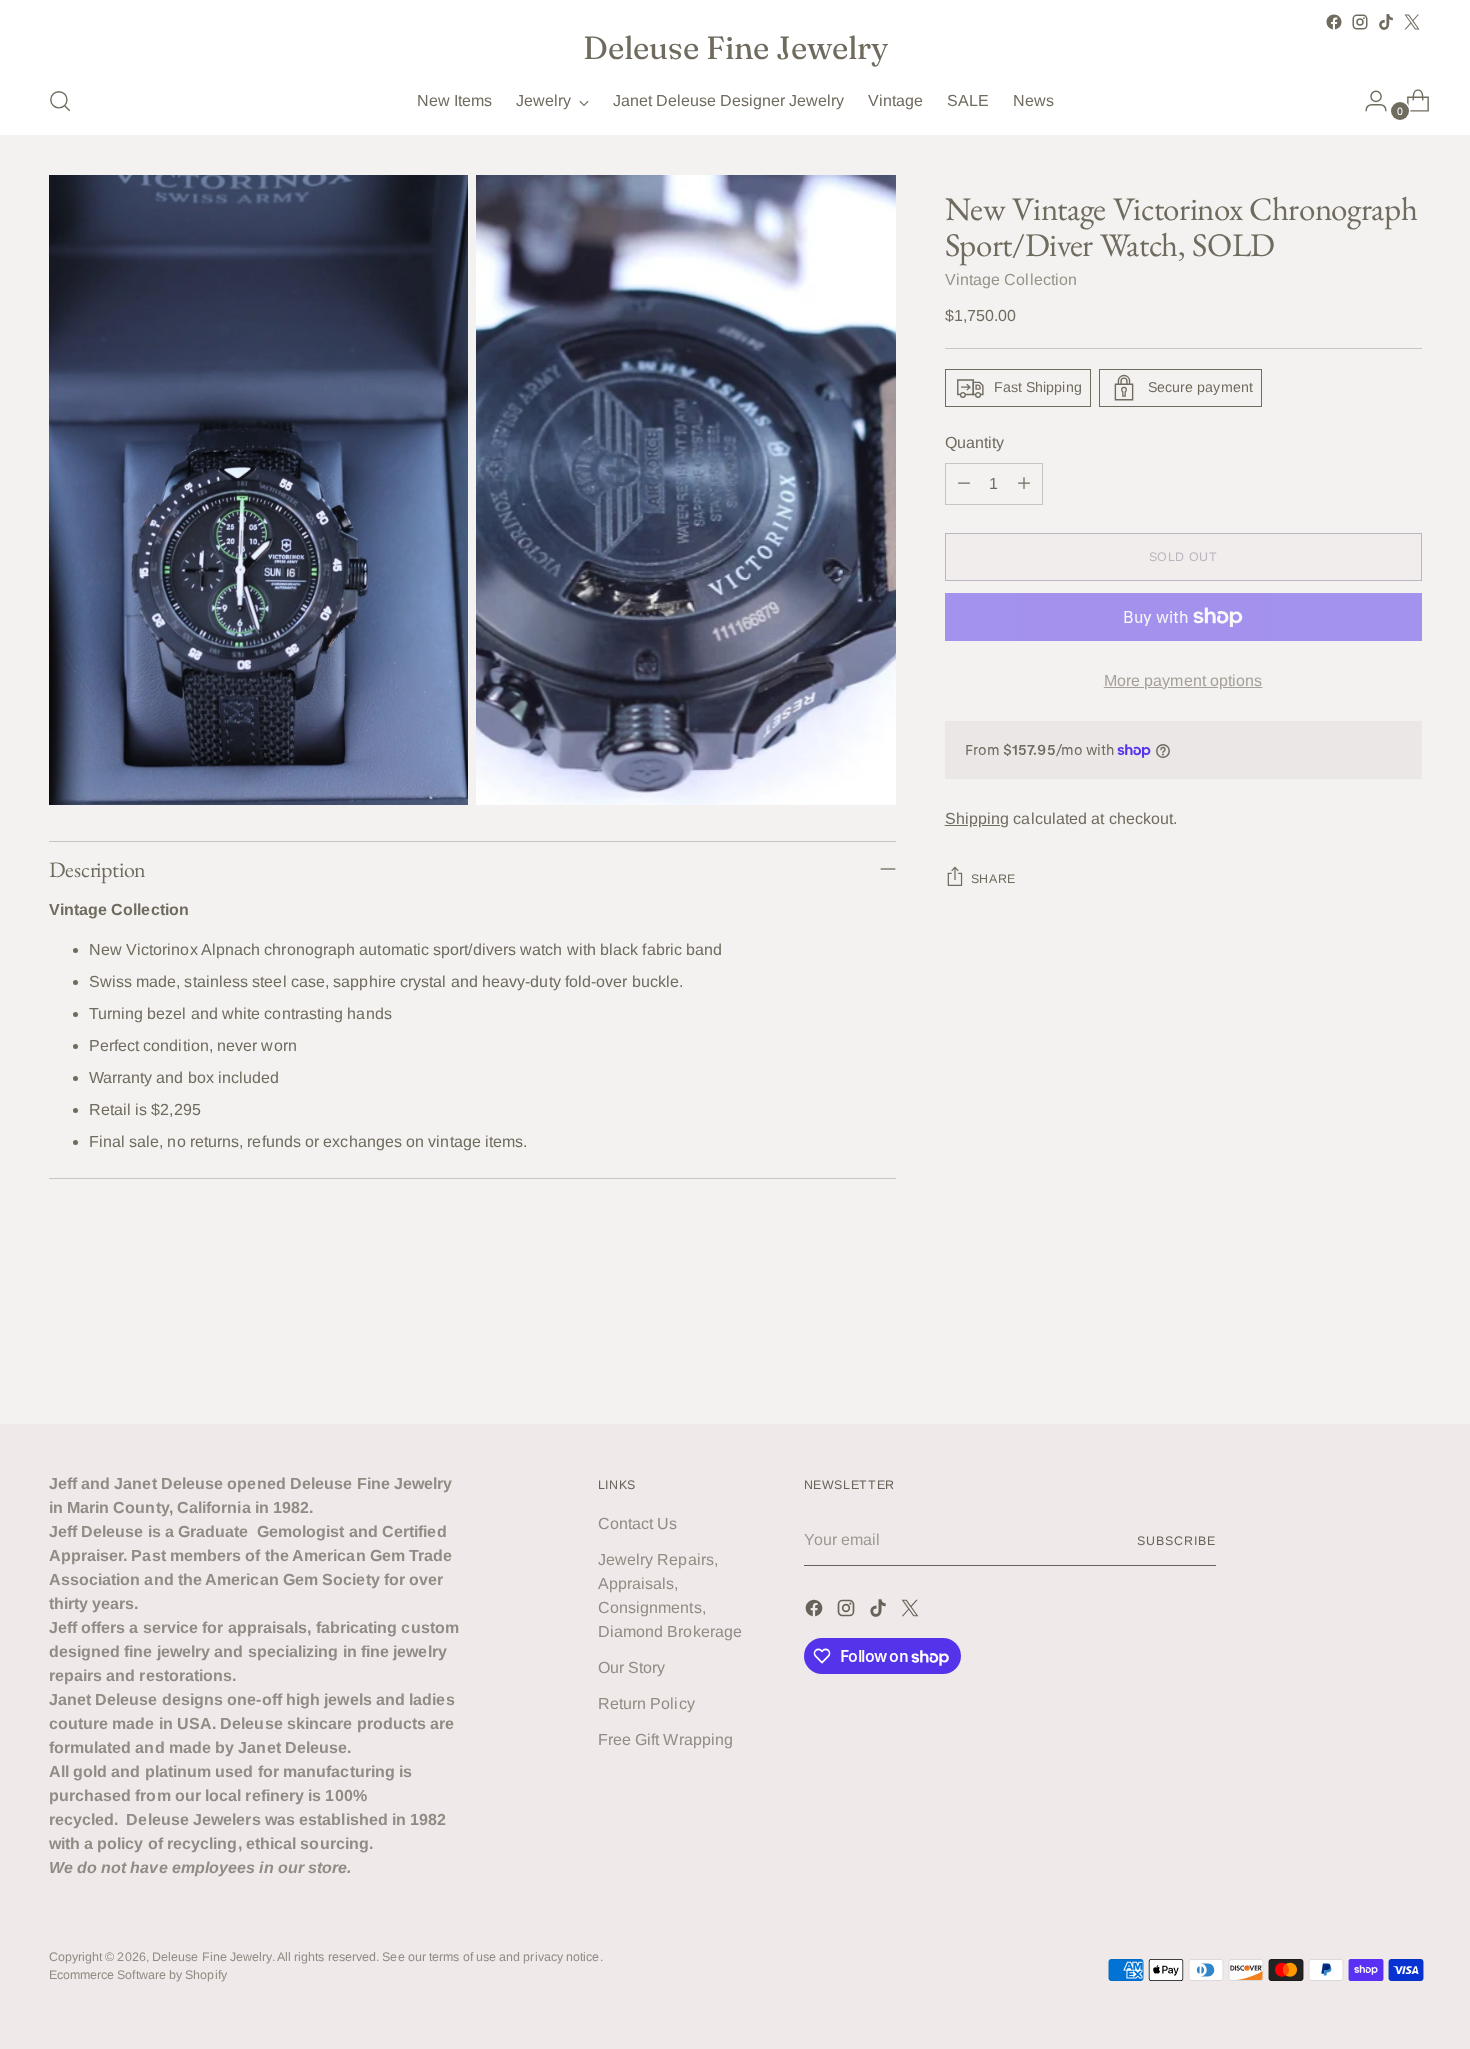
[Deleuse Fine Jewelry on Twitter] (1412, 22)
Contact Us (638, 1523)
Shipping (977, 818)
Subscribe (1176, 1541)
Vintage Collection (1011, 279)
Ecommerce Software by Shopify (138, 1975)
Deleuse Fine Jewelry (212, 1957)
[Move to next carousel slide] (1405, 1354)
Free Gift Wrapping (665, 1739)
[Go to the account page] (1368, 101)
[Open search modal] (60, 101)
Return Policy (646, 1703)
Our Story (632, 1667)
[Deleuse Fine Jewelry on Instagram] (1360, 22)
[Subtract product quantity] (964, 484)
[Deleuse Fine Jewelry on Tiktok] (1386, 22)
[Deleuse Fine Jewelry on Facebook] (1334, 22)
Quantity (975, 442)
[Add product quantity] (1024, 484)
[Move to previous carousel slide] (1359, 1355)
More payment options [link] (1183, 680)
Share (993, 879)
